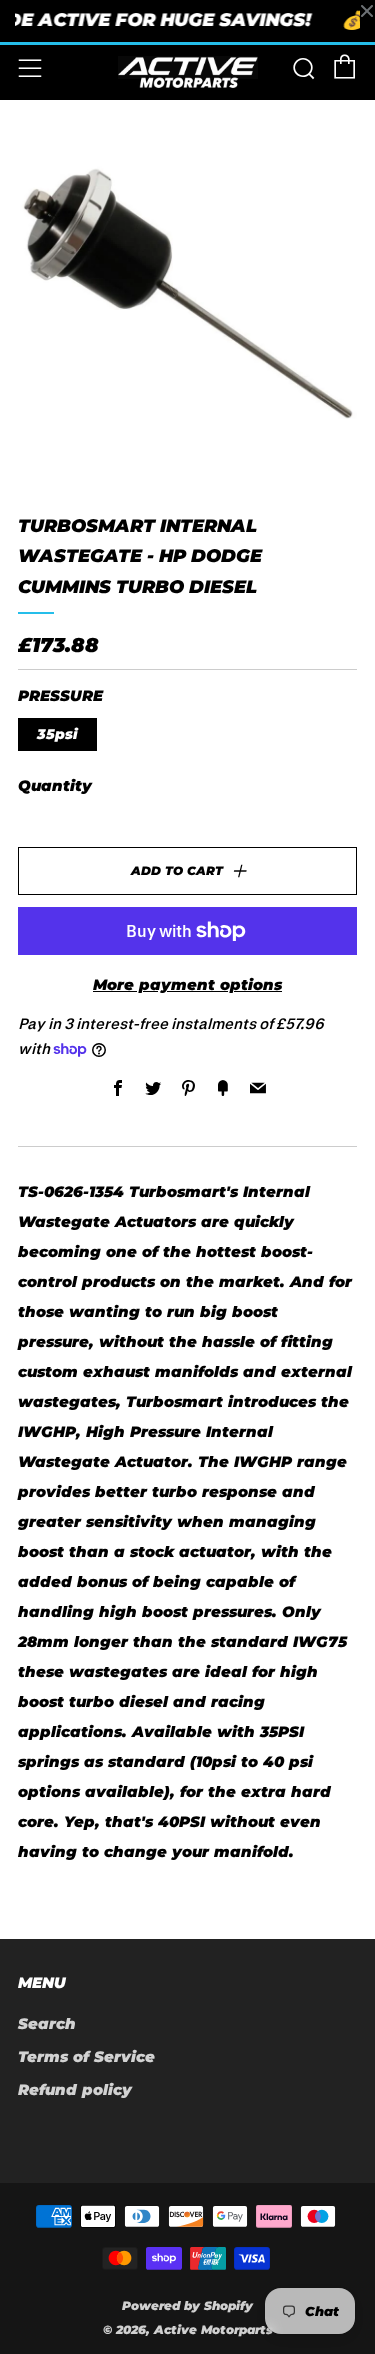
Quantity (55, 785)
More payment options (187, 984)
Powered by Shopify (187, 2305)
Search (47, 2023)
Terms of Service (86, 2056)
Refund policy (75, 2089)
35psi (57, 734)
